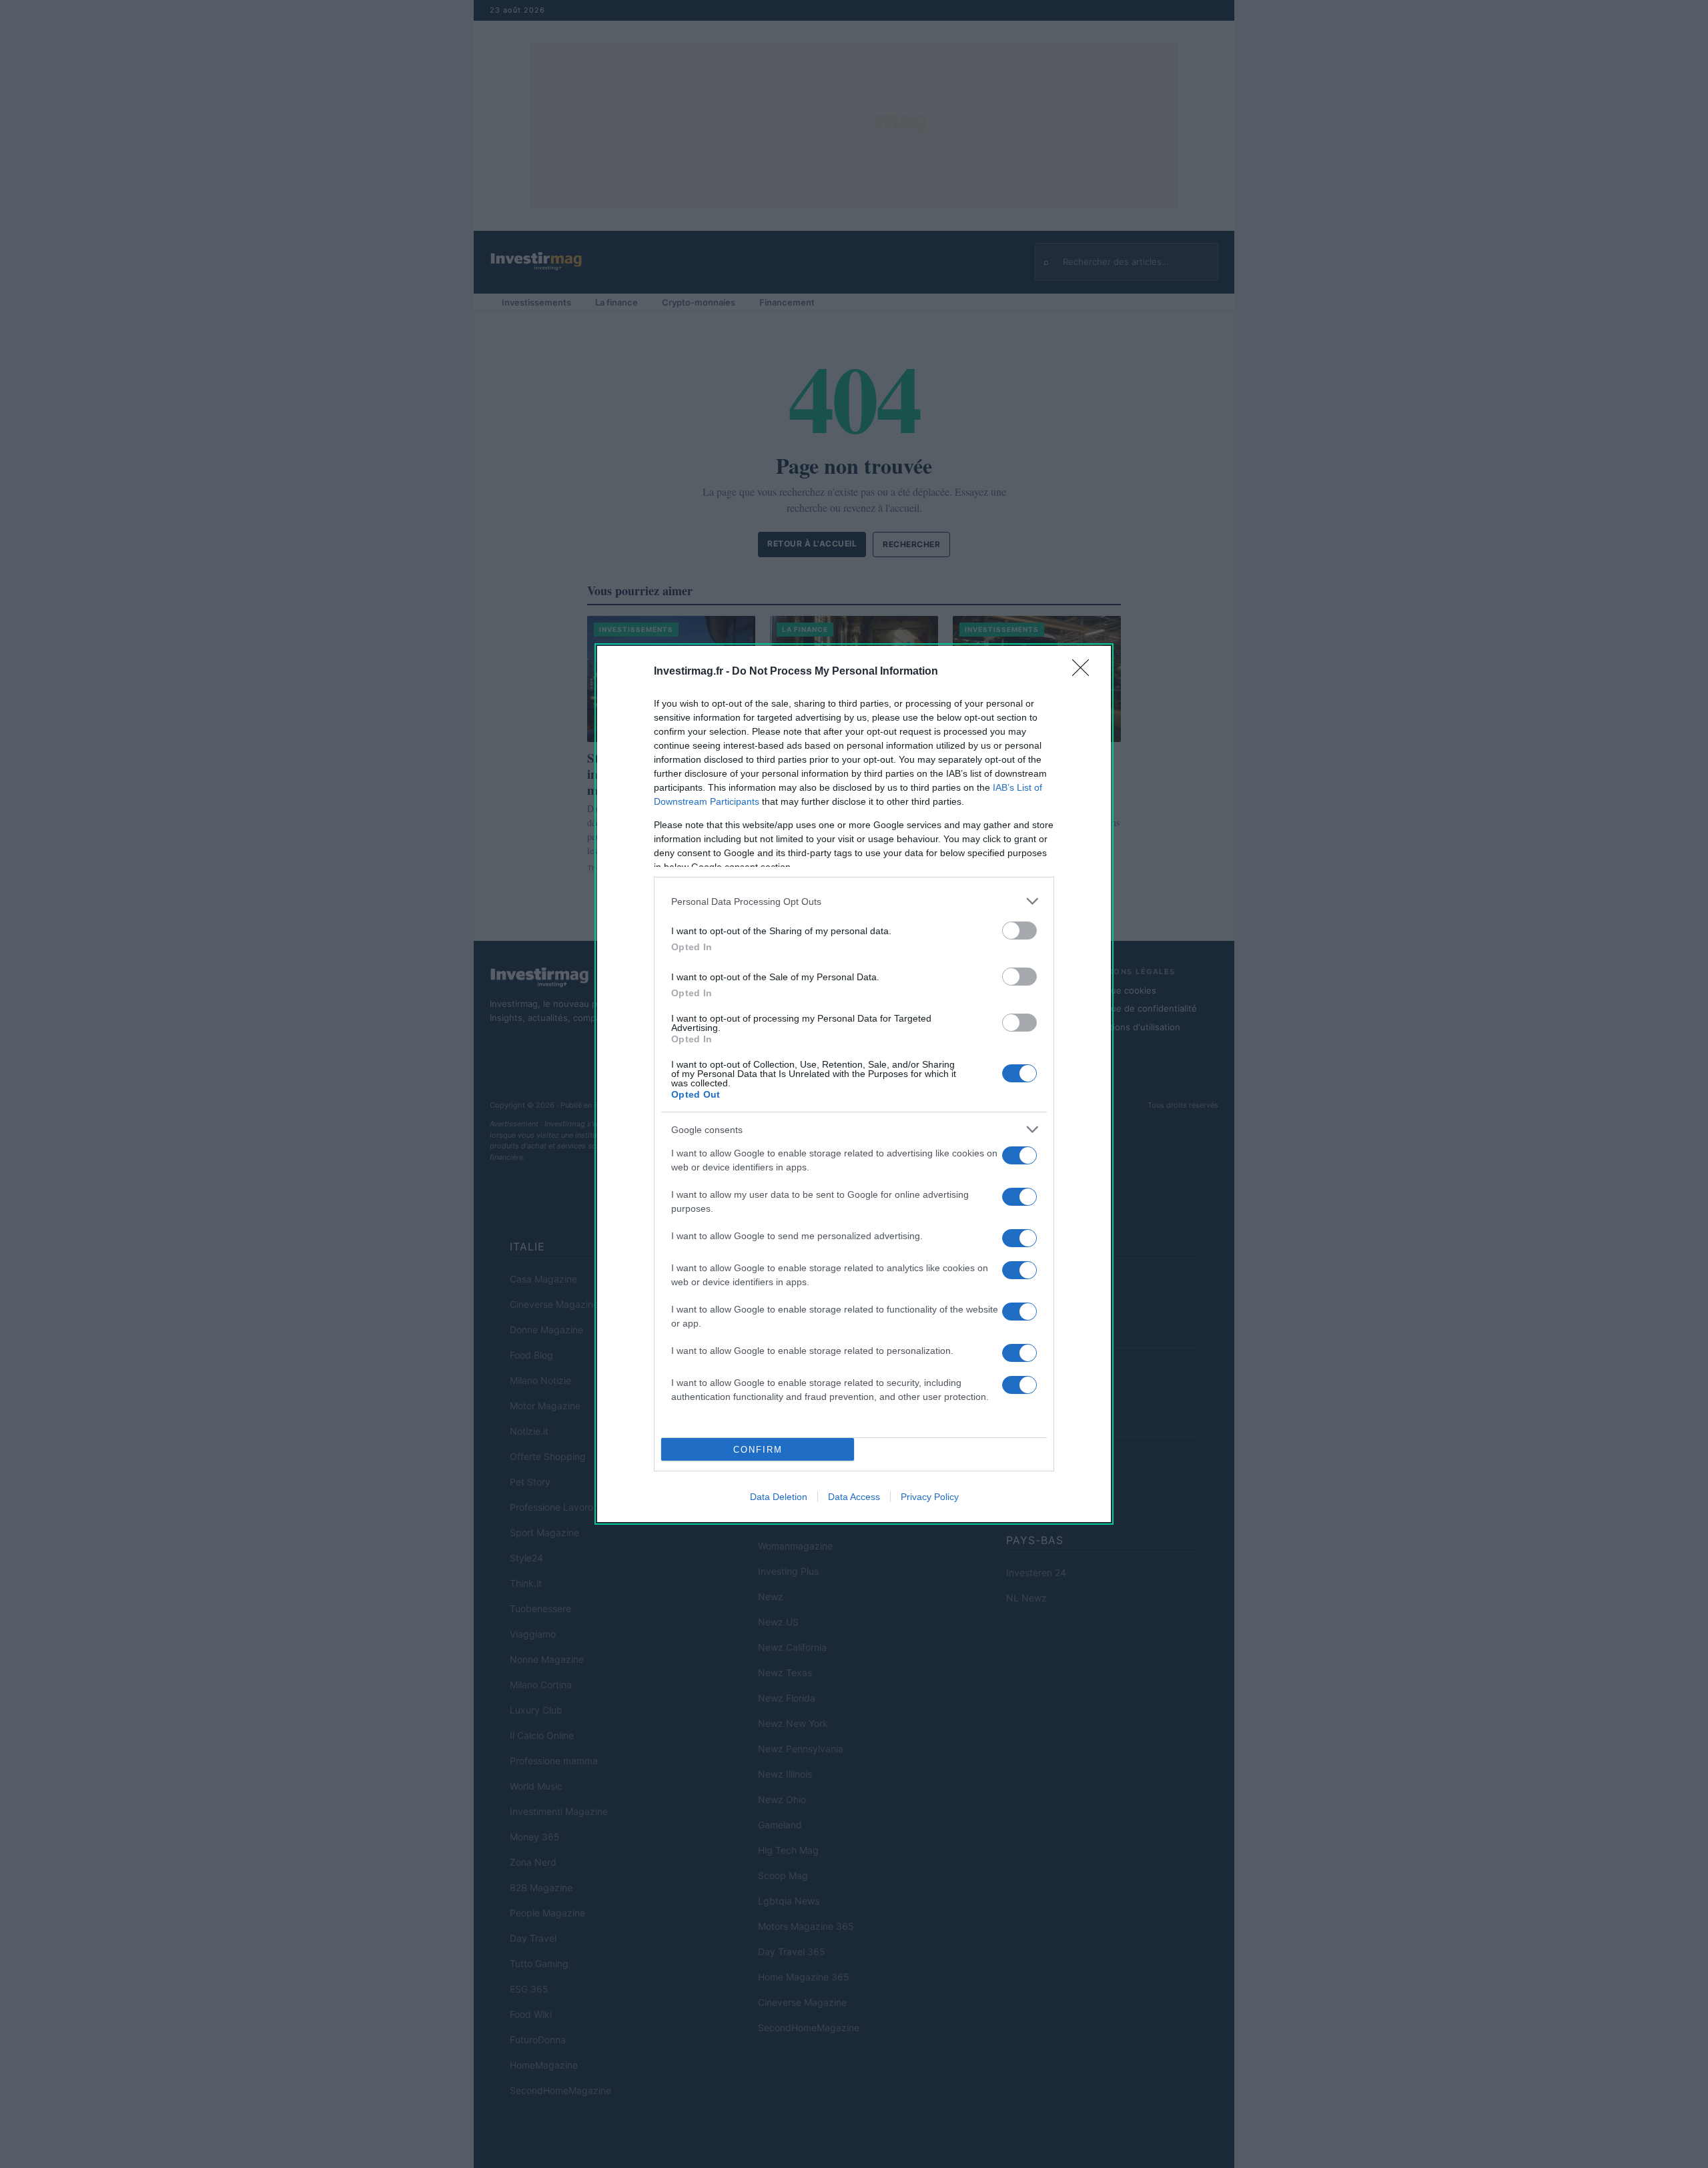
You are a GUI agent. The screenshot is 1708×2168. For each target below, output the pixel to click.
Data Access (854, 1497)
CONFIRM (758, 1450)
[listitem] (854, 901)
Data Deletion (779, 1497)
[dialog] (854, 1084)
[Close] (1085, 672)
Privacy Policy (930, 1497)
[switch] (1019, 931)
